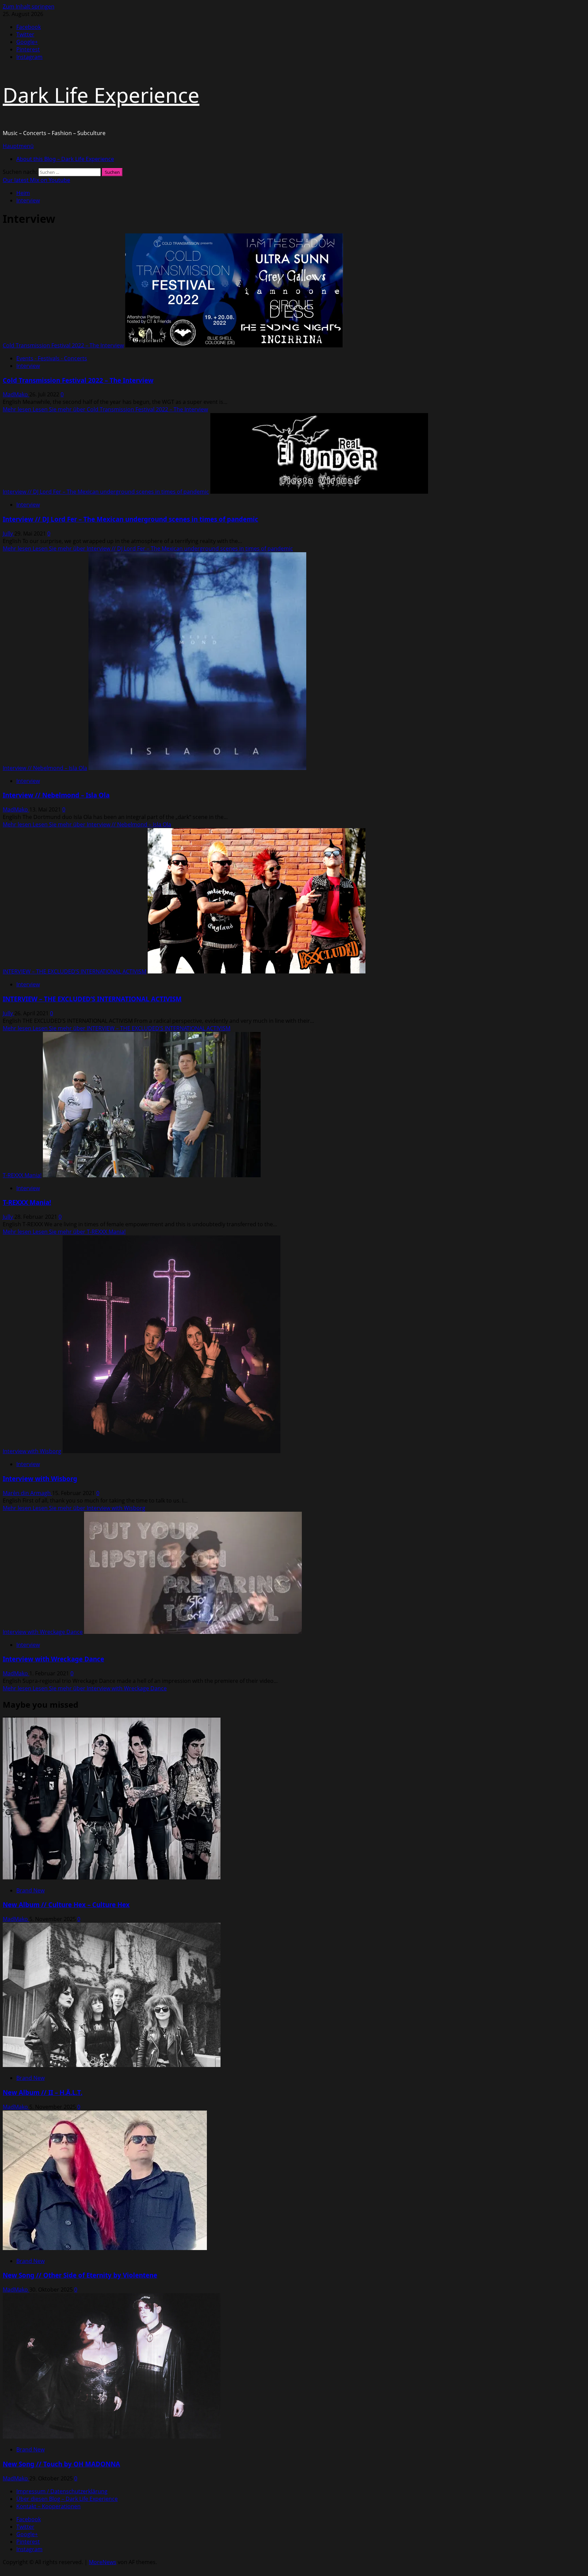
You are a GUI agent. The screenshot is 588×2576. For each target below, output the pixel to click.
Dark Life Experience (101, 95)
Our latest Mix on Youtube (36, 180)
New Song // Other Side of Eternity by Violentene (80, 2275)
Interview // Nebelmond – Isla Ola (45, 768)
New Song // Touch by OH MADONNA (61, 2464)
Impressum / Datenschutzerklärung (62, 2491)
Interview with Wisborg (32, 1451)
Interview (28, 366)
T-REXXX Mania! (22, 1175)
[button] (18, 146)
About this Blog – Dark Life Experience (65, 159)
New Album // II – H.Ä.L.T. (43, 2092)
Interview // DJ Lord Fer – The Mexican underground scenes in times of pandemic (106, 492)
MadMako (16, 394)
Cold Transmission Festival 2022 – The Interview (63, 345)
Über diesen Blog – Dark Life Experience (67, 2499)
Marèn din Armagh (27, 1493)
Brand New (30, 1890)
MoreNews (103, 2562)
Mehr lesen (105, 409)
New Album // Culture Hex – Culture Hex (66, 1905)
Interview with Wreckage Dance (43, 1632)
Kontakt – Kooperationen (48, 2506)
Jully (9, 534)
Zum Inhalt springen (29, 6)
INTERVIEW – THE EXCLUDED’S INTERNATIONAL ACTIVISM (75, 971)
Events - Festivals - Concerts (52, 358)
